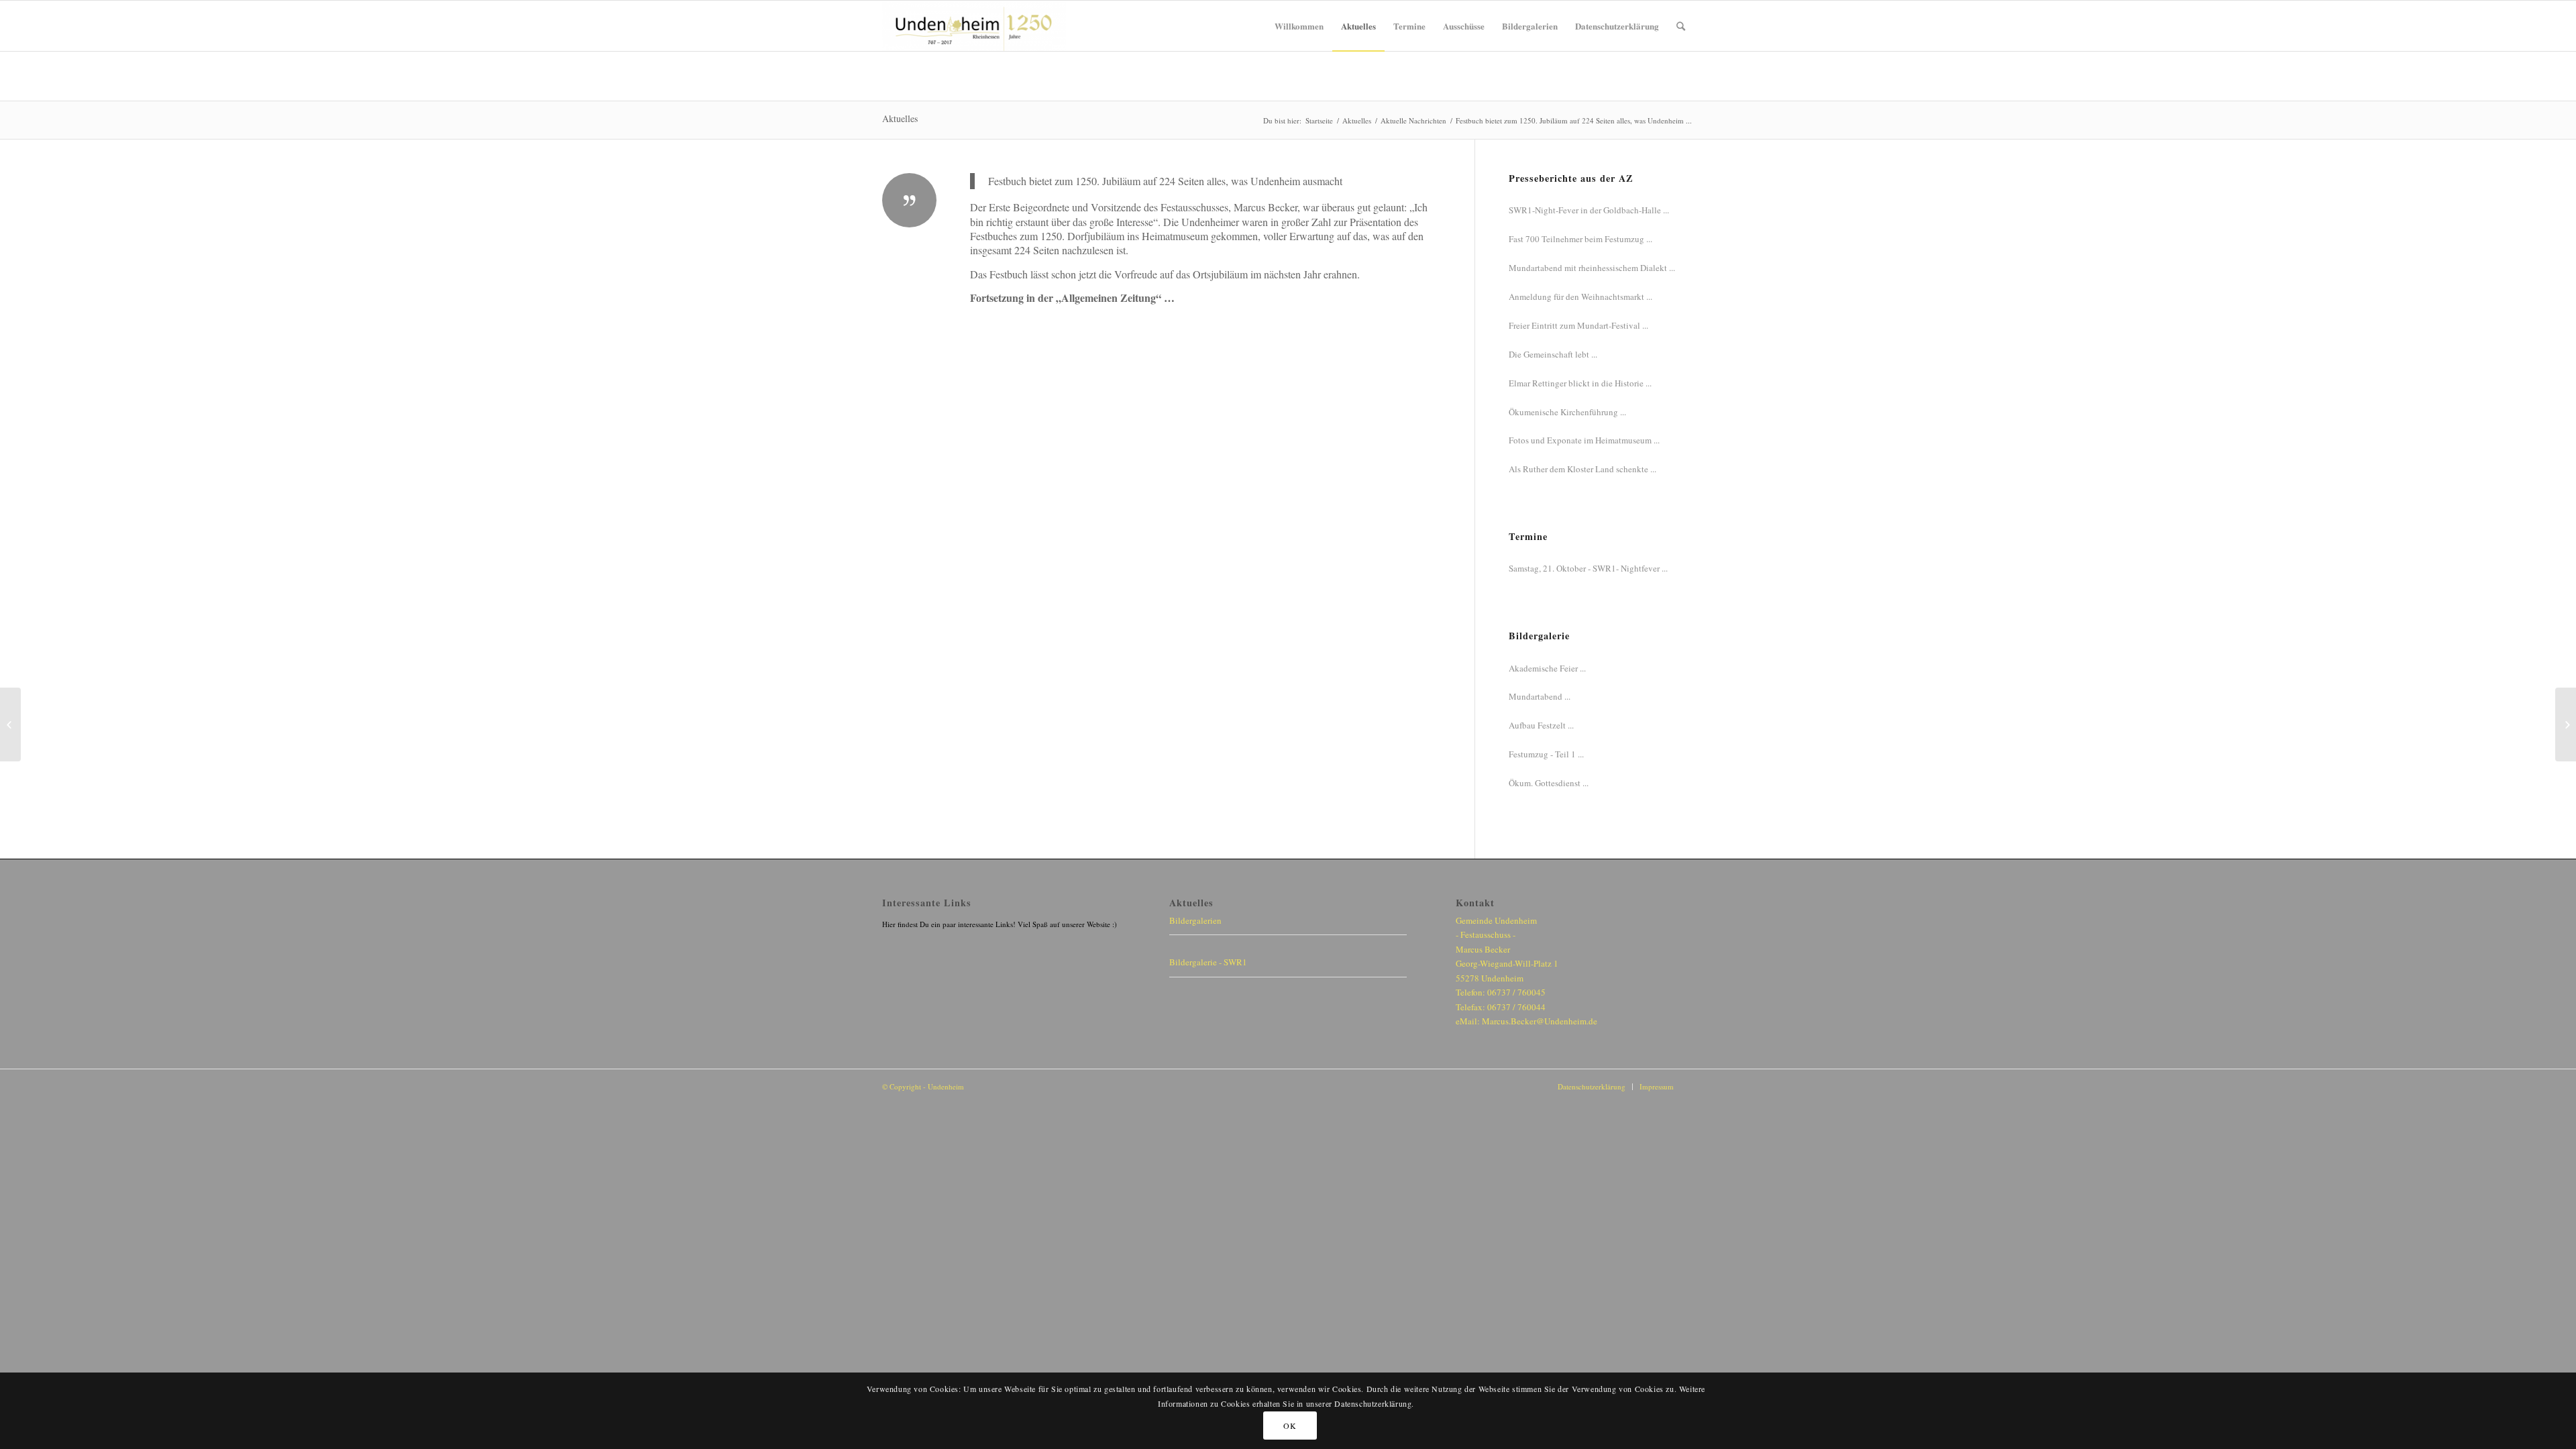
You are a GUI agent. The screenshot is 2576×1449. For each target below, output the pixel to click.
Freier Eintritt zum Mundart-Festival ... (1578, 325)
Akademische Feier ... (1547, 668)
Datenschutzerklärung (1592, 1086)
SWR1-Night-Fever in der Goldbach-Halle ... (1589, 210)
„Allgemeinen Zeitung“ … (1115, 298)
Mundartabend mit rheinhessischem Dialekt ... (1592, 268)
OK (1290, 1426)
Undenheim (946, 1086)
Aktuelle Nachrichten (1413, 120)
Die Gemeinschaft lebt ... (1553, 354)
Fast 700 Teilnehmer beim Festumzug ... (1580, 239)
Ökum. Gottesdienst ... (1549, 783)
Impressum (1657, 1086)
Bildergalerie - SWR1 (1208, 962)
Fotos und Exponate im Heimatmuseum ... (1584, 440)
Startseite (1319, 120)
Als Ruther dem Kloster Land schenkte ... (1582, 469)
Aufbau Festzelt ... (1541, 725)
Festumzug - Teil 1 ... (1546, 754)
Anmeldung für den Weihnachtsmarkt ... (1580, 297)
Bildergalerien (1195, 920)
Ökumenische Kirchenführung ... (1567, 412)
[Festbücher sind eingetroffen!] (10, 724)
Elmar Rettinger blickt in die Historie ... (1580, 383)
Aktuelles (900, 118)
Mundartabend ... (1540, 696)
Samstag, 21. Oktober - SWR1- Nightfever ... (1588, 568)
